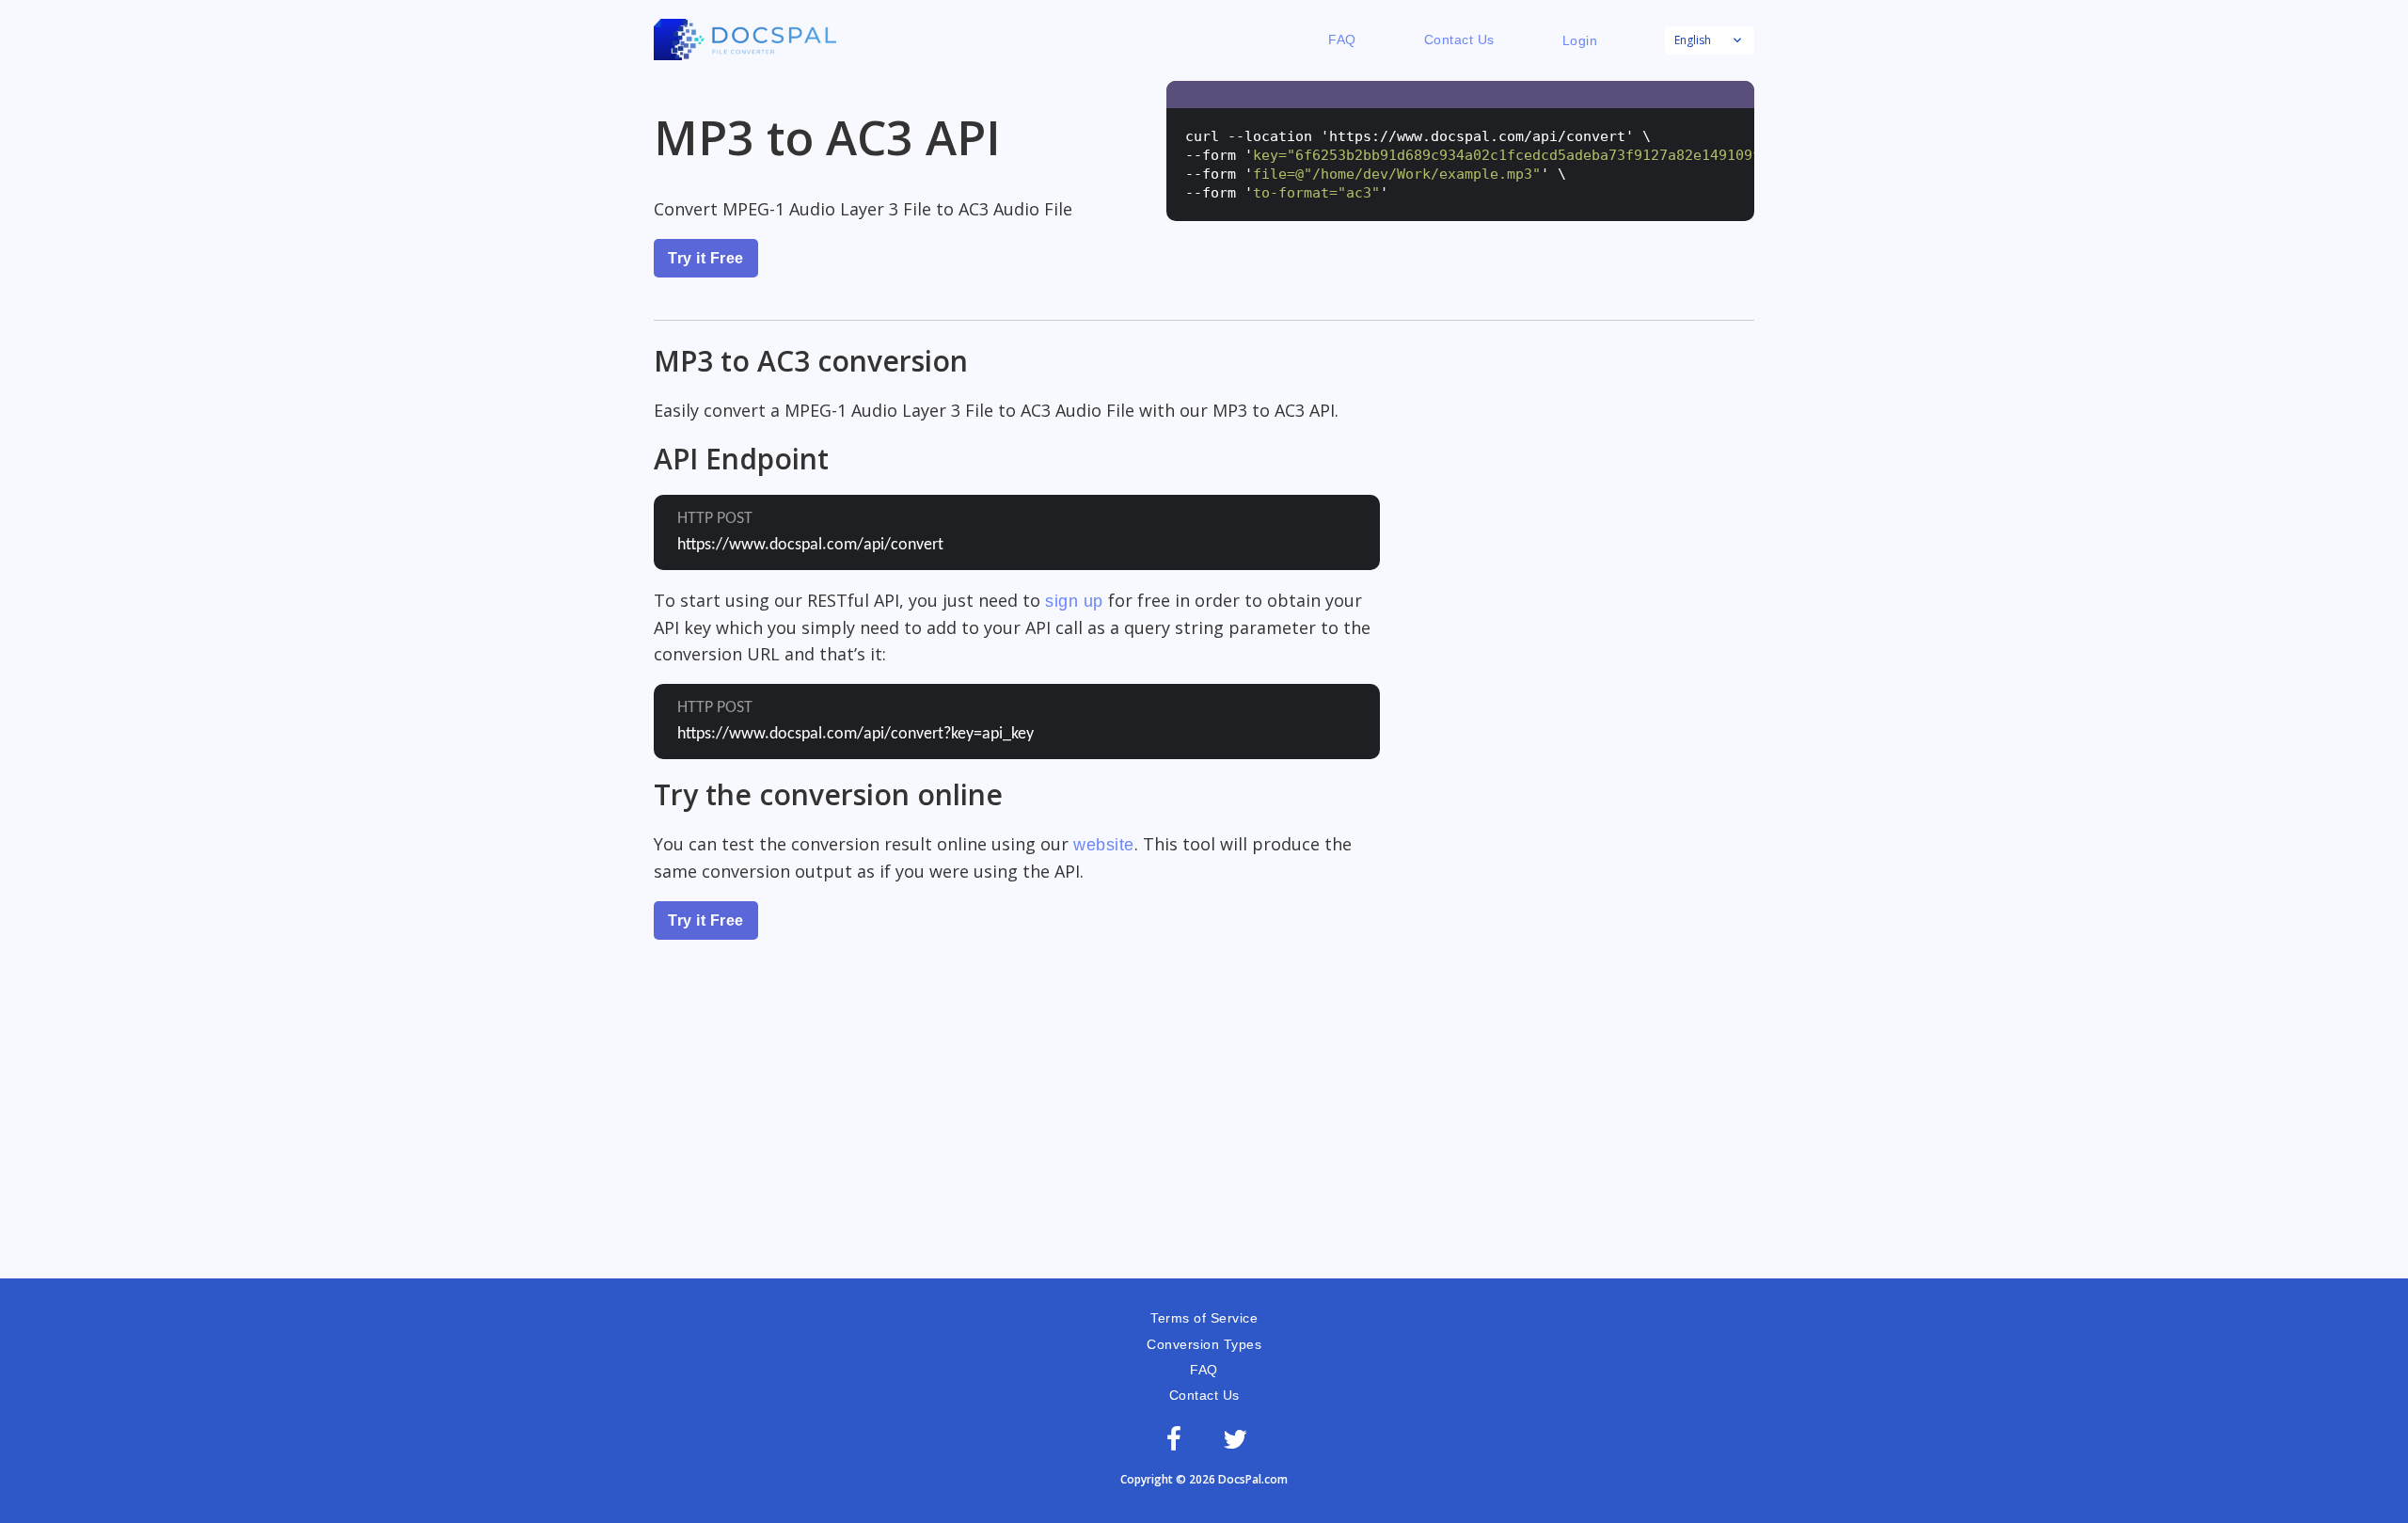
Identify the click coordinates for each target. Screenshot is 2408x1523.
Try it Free (706, 258)
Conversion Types (1204, 1344)
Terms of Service (1204, 1318)
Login (1580, 40)
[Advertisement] (1204, 1137)
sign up (1074, 601)
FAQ (1342, 40)
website (1104, 845)
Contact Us (1459, 40)
